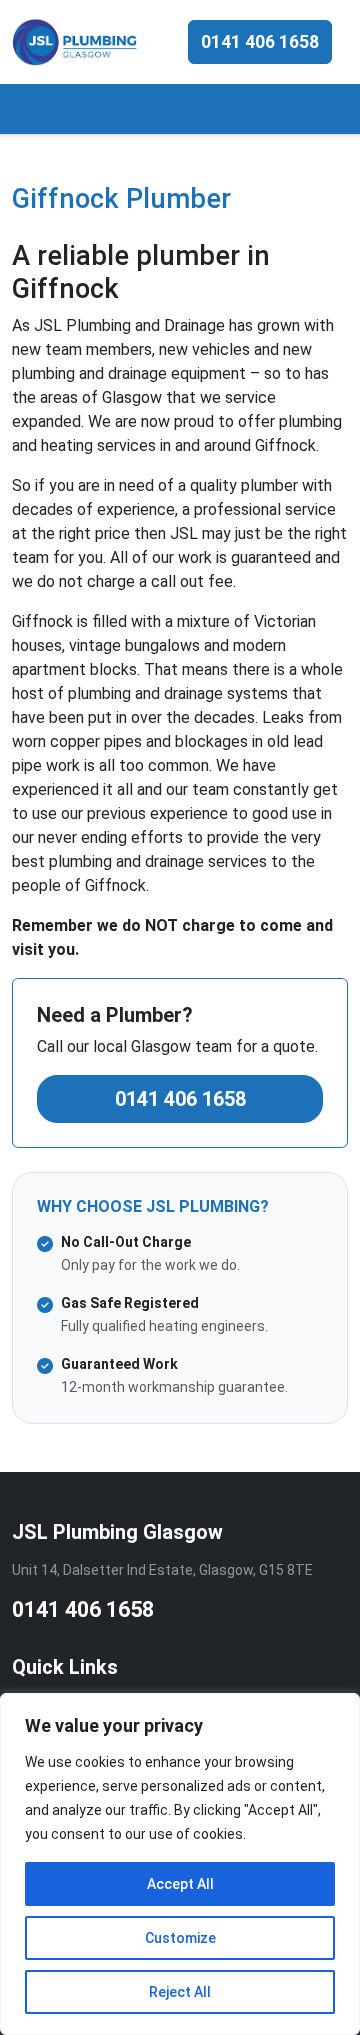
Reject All (180, 1992)
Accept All (180, 1884)
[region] (180, 1864)
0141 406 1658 (260, 42)
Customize (180, 1938)
